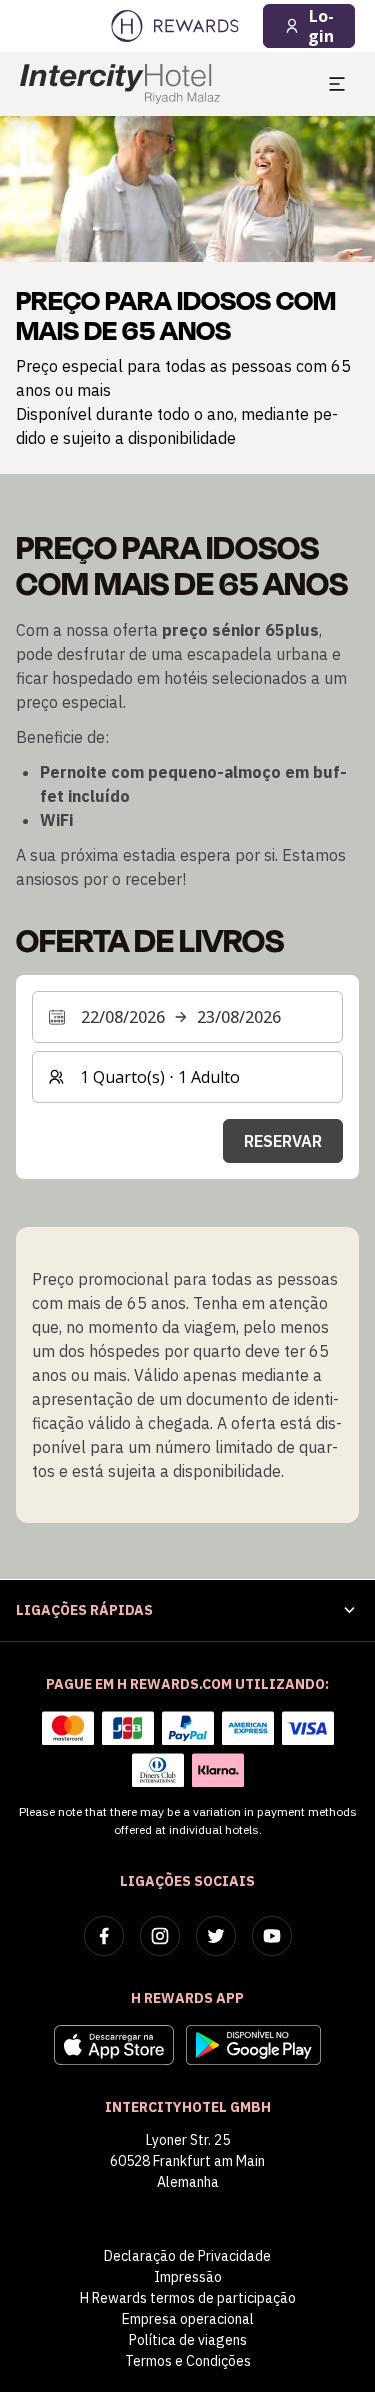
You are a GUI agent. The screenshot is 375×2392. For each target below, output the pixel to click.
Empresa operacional (188, 2319)
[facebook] (104, 1936)
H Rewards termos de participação (188, 2298)
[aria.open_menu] (337, 84)
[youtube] (272, 1936)
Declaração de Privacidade (187, 2256)
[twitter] (216, 1936)
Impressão (188, 2277)
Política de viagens (188, 2340)
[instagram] (160, 1936)
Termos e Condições (188, 2361)
